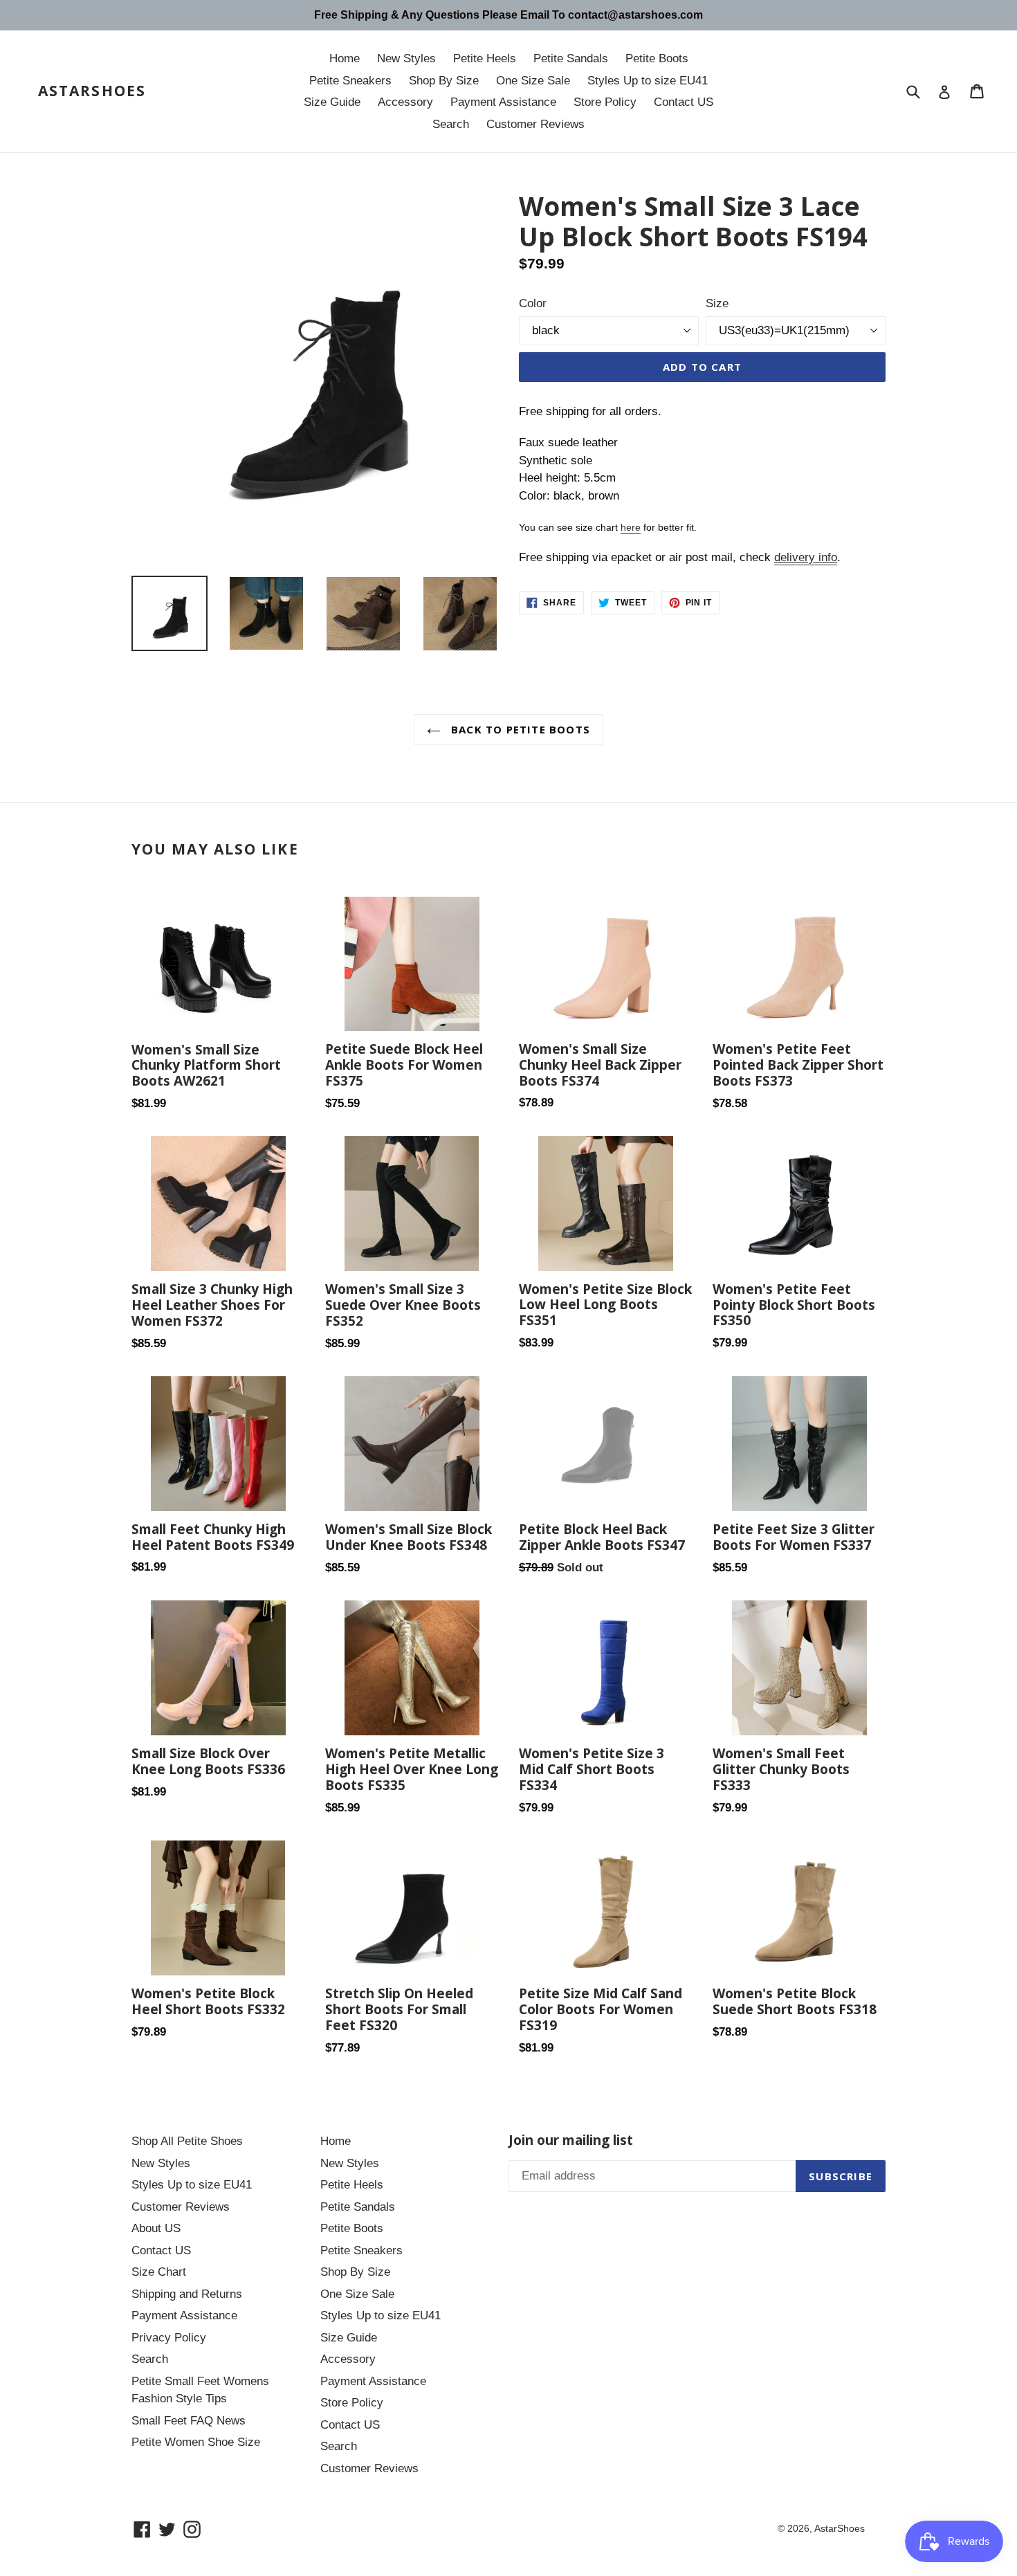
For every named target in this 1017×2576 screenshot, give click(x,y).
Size (717, 303)
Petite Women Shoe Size (196, 2442)
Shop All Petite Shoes (187, 2141)
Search (451, 124)
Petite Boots (657, 58)
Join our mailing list (571, 2140)
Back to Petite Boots (519, 729)
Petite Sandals (571, 58)
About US (156, 2228)
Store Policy (605, 102)
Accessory (405, 102)
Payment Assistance (503, 102)
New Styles (406, 58)
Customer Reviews (535, 124)
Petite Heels (485, 58)
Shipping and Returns (187, 2294)
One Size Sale (533, 81)
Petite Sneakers (350, 81)
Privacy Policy (169, 2338)
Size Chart (159, 2272)
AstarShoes (92, 91)
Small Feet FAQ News (189, 2421)
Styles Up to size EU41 (648, 81)
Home (345, 58)
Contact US (684, 102)
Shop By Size (444, 81)
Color (533, 303)
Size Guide (332, 102)
